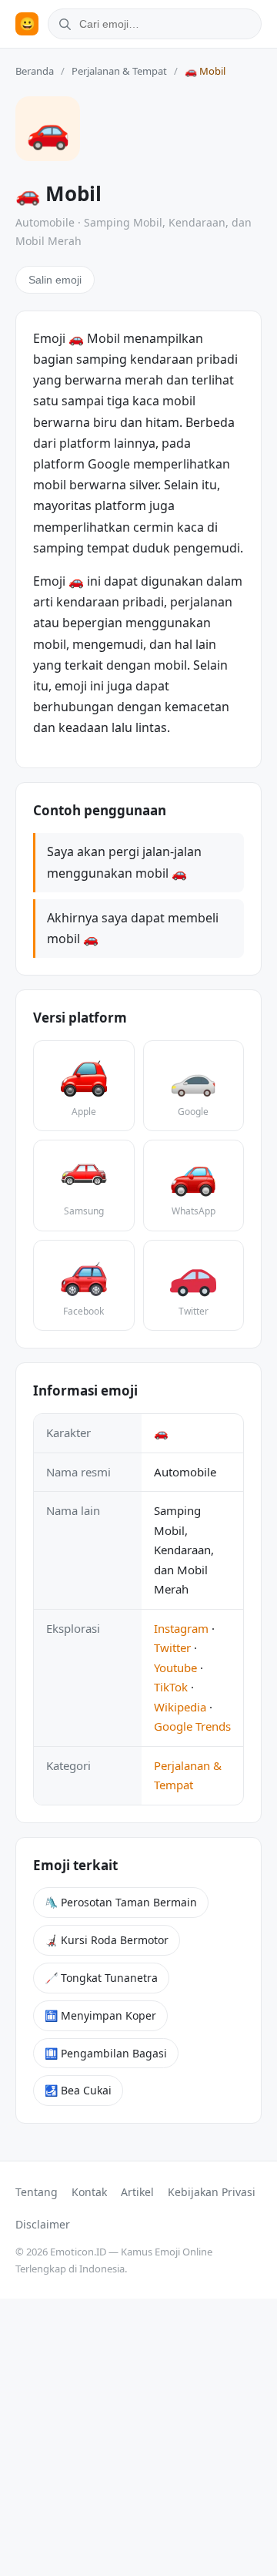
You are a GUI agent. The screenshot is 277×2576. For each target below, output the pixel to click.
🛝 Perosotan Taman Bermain (121, 1902)
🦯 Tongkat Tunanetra (101, 1978)
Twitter (172, 1647)
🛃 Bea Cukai (78, 2090)
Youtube (175, 1668)
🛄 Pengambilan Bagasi (106, 2053)
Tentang (37, 2192)
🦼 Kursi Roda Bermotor (107, 1940)
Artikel (137, 2192)
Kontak (89, 2192)
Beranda (35, 71)
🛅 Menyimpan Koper (100, 2015)
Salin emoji (55, 280)
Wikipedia (180, 1707)
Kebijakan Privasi (212, 2192)
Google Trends (192, 1726)
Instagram (181, 1628)
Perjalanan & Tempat (119, 71)
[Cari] (62, 24)
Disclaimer (43, 2224)
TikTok (171, 1687)
